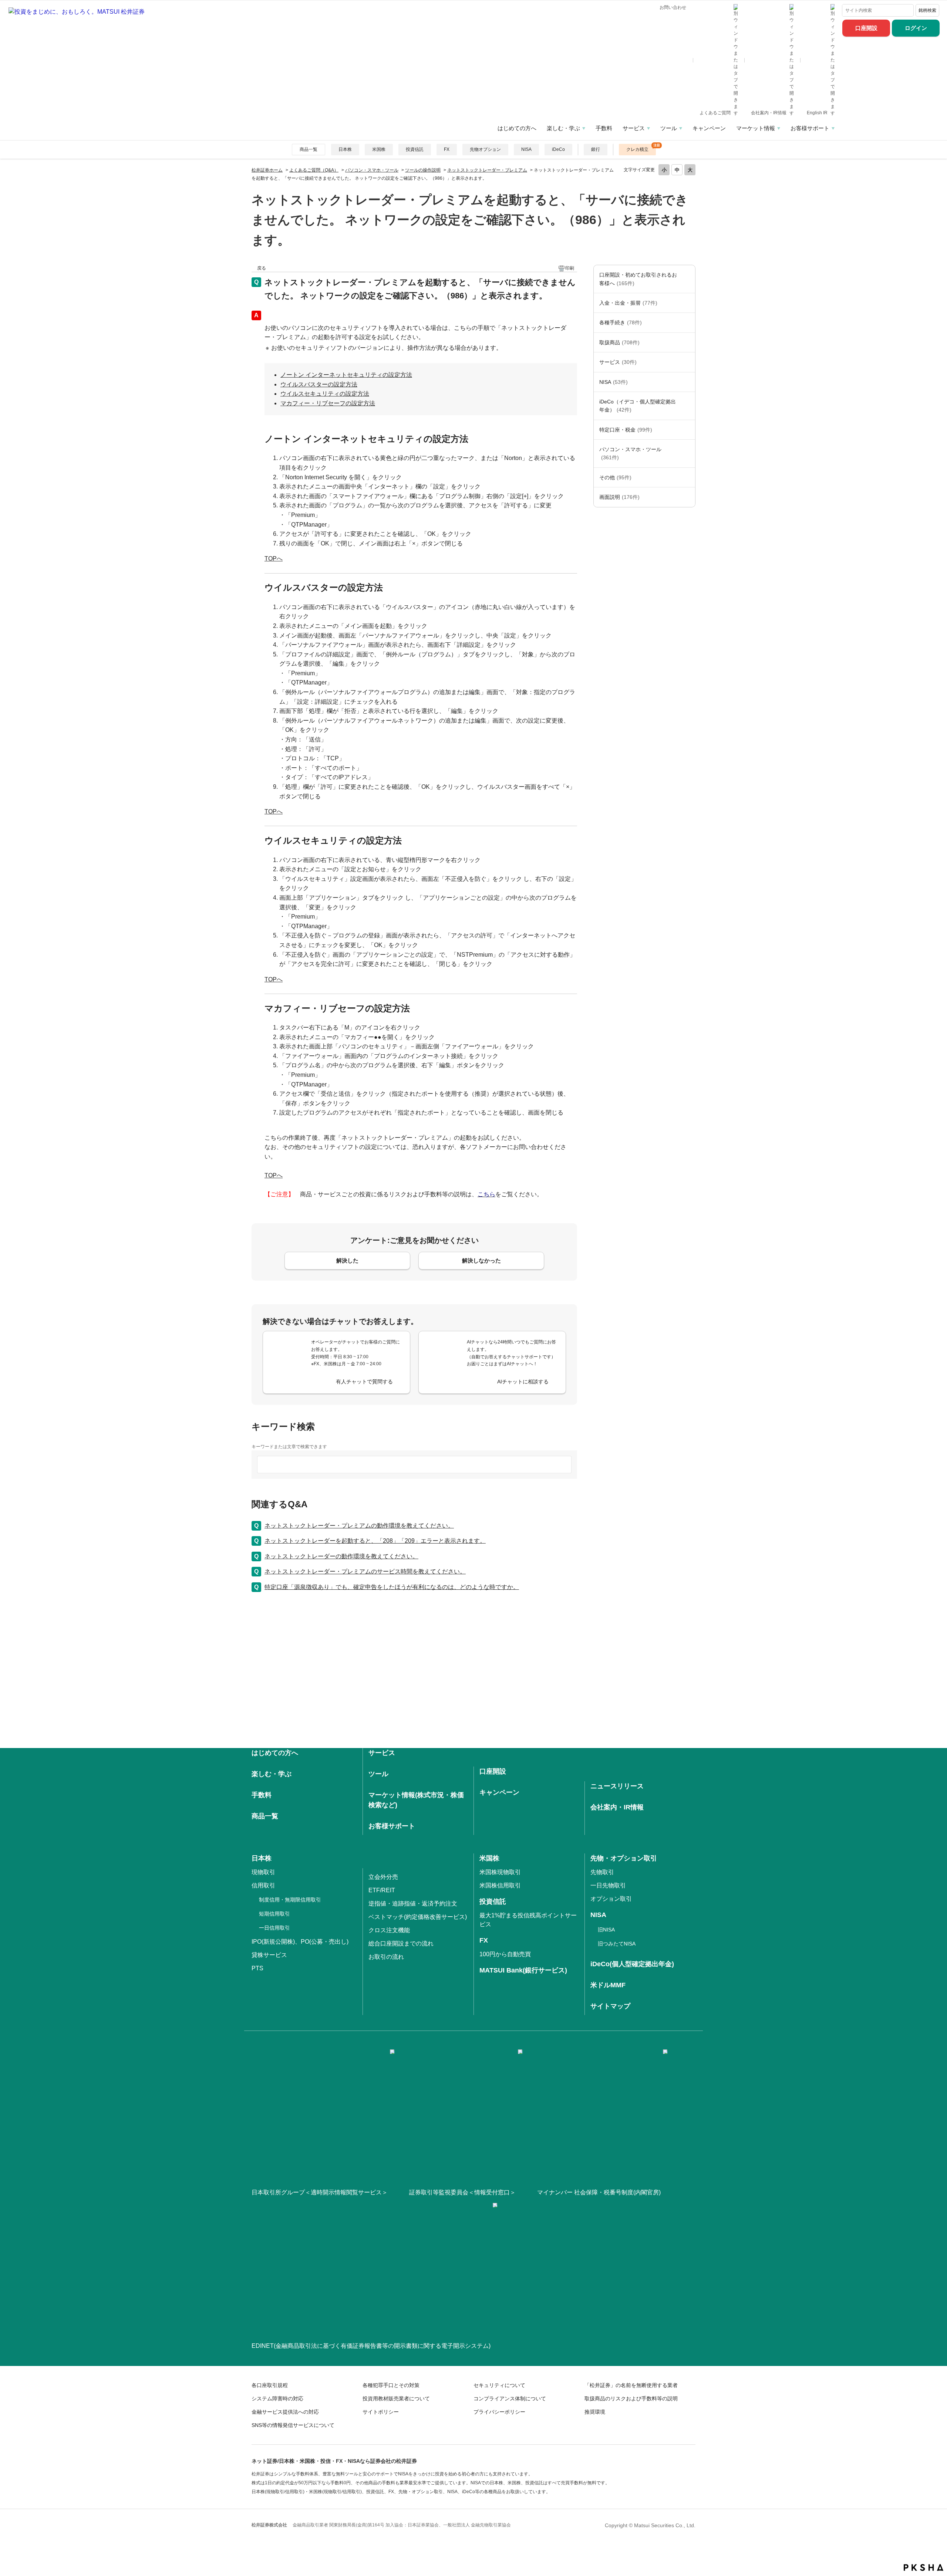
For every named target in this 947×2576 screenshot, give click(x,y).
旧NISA (606, 1930)
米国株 (379, 149)
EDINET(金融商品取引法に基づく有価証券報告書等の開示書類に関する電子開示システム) (371, 2346)
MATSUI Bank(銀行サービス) (523, 1970)
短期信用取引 (274, 1914)
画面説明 (619, 497)
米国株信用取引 (500, 1885)
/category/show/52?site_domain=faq (688, 477)
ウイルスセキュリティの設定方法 (325, 394)
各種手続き (621, 322)
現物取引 (263, 1872)
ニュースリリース (617, 1786)
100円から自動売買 (505, 1954)
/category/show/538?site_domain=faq (688, 382)
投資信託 (415, 149)
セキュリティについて (499, 2385)
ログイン (916, 28)
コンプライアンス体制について (510, 2398)
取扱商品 (619, 342)
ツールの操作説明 (423, 170)
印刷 (570, 268)
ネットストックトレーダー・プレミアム (487, 170)
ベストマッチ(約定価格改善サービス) (418, 1917)
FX (447, 149)
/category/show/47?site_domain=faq (688, 342)
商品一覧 (309, 149)
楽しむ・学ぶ (563, 128)
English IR (818, 113)
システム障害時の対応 (277, 2398)
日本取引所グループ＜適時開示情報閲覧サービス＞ (320, 2192)
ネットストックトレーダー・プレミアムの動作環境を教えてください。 (359, 1526)
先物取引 (602, 1872)
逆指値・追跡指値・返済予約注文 (413, 1904)
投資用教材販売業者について (396, 2398)
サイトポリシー (381, 2412)
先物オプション (485, 149)
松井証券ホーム (267, 170)
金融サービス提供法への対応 (285, 2412)
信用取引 (263, 1885)
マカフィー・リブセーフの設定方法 (328, 403)
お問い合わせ (673, 7)
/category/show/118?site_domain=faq (688, 322)
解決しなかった (481, 1260)
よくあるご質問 (716, 113)
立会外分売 (383, 1877)
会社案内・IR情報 (769, 113)
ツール (669, 128)
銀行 (596, 149)
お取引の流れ (386, 1957)
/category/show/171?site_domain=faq (688, 362)
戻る (262, 268)
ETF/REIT (382, 1890)
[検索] (906, 10)
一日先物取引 (608, 1885)
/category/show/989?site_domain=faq (688, 497)
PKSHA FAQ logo (924, 2567)
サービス (634, 128)
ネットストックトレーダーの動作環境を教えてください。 (341, 1556)
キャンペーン (709, 128)
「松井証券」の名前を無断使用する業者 (631, 2385)
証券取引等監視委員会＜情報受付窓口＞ (462, 2192)
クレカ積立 (637, 149)
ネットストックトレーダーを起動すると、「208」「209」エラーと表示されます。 (375, 1541)
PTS (257, 1968)
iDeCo (558, 149)
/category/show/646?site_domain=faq (688, 406)
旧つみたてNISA (617, 1944)
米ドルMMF (608, 1985)
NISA (526, 149)
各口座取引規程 (270, 2385)
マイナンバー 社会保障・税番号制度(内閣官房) (599, 2192)
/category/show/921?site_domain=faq (688, 303)
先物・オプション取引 (624, 1858)
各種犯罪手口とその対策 (391, 2385)
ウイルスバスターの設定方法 (319, 384)
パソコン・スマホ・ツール (372, 170)
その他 (615, 477)
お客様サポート (810, 128)
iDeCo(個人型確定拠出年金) (632, 1964)
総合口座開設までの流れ (401, 1943)
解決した (347, 1260)
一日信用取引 (274, 1928)
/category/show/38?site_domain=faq (688, 430)
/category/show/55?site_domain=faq (688, 454)
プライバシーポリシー (499, 2412)
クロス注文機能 (389, 1930)
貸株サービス (269, 1955)
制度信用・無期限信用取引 (290, 1900)
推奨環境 (595, 2412)
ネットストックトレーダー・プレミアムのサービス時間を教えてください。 (365, 1571)
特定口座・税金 (626, 430)
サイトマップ (610, 2006)
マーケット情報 (756, 128)
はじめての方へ (517, 128)
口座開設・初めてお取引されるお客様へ (638, 279)
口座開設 (866, 28)
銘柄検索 (927, 10)
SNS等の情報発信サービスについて (293, 2425)
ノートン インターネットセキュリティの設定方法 (346, 375)
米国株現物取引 (500, 1872)
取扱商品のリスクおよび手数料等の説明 (631, 2398)
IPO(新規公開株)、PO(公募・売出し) (300, 1942)
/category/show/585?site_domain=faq (688, 279)
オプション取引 (611, 1899)
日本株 (345, 149)
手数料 (604, 128)
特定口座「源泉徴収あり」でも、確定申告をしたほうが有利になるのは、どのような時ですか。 (392, 1587)
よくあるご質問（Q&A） (314, 170)
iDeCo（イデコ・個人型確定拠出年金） (638, 406)
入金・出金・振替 (628, 303)
